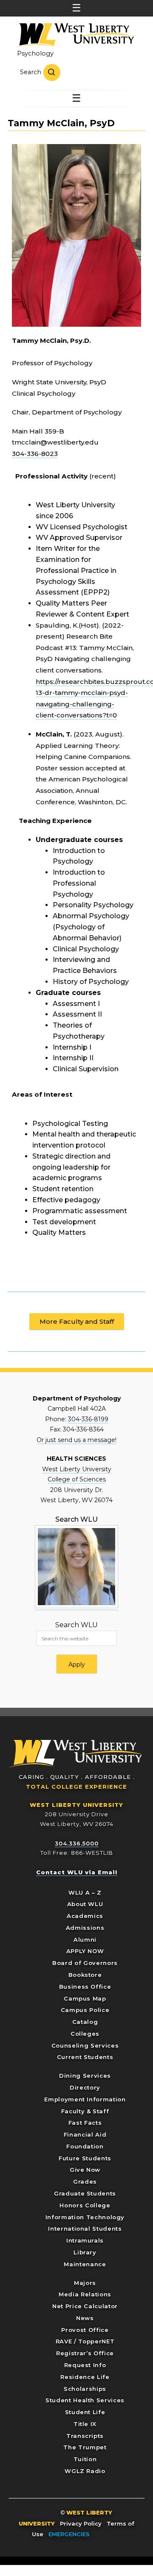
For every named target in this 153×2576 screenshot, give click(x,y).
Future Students (85, 2158)
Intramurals (85, 2240)
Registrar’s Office (85, 2353)
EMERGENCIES (69, 2534)
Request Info (85, 2365)
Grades (85, 2181)
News (85, 2318)
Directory (85, 2087)
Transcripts (85, 2436)
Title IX (85, 2424)
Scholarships (85, 2389)
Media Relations (85, 2294)
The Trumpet (85, 2447)
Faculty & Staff (85, 2111)
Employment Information (85, 2099)
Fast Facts (85, 2123)
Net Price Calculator (85, 2306)
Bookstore (85, 1975)
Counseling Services (85, 2045)
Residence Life (85, 2377)
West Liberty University (74, 36)
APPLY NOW (85, 1951)
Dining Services (85, 2076)
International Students (85, 2229)
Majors (85, 2283)
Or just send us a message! (76, 1440)
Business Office (85, 1987)
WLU (76, 1754)
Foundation (85, 2146)
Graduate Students (85, 2193)
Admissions (85, 1928)
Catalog (85, 2022)
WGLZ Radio (85, 2471)
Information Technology (85, 2217)
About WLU (85, 1904)
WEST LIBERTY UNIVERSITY (76, 1805)
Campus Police (85, 2010)
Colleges (85, 2034)
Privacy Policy (81, 2523)
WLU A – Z (85, 1892)
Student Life (85, 2412)
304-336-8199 (88, 1419)
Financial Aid (85, 2134)
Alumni (85, 1940)
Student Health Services (85, 2400)
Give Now (85, 2170)
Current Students (85, 2057)
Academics (85, 1916)
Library (85, 2252)
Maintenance (85, 2264)
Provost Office (85, 2330)
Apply (77, 1665)
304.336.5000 (77, 1843)
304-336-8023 (35, 454)
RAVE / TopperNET (85, 2341)
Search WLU (76, 1625)
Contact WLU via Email (77, 1872)
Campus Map (85, 1998)
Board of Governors (85, 1963)
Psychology (35, 53)
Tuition (85, 2459)
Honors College (85, 2205)
